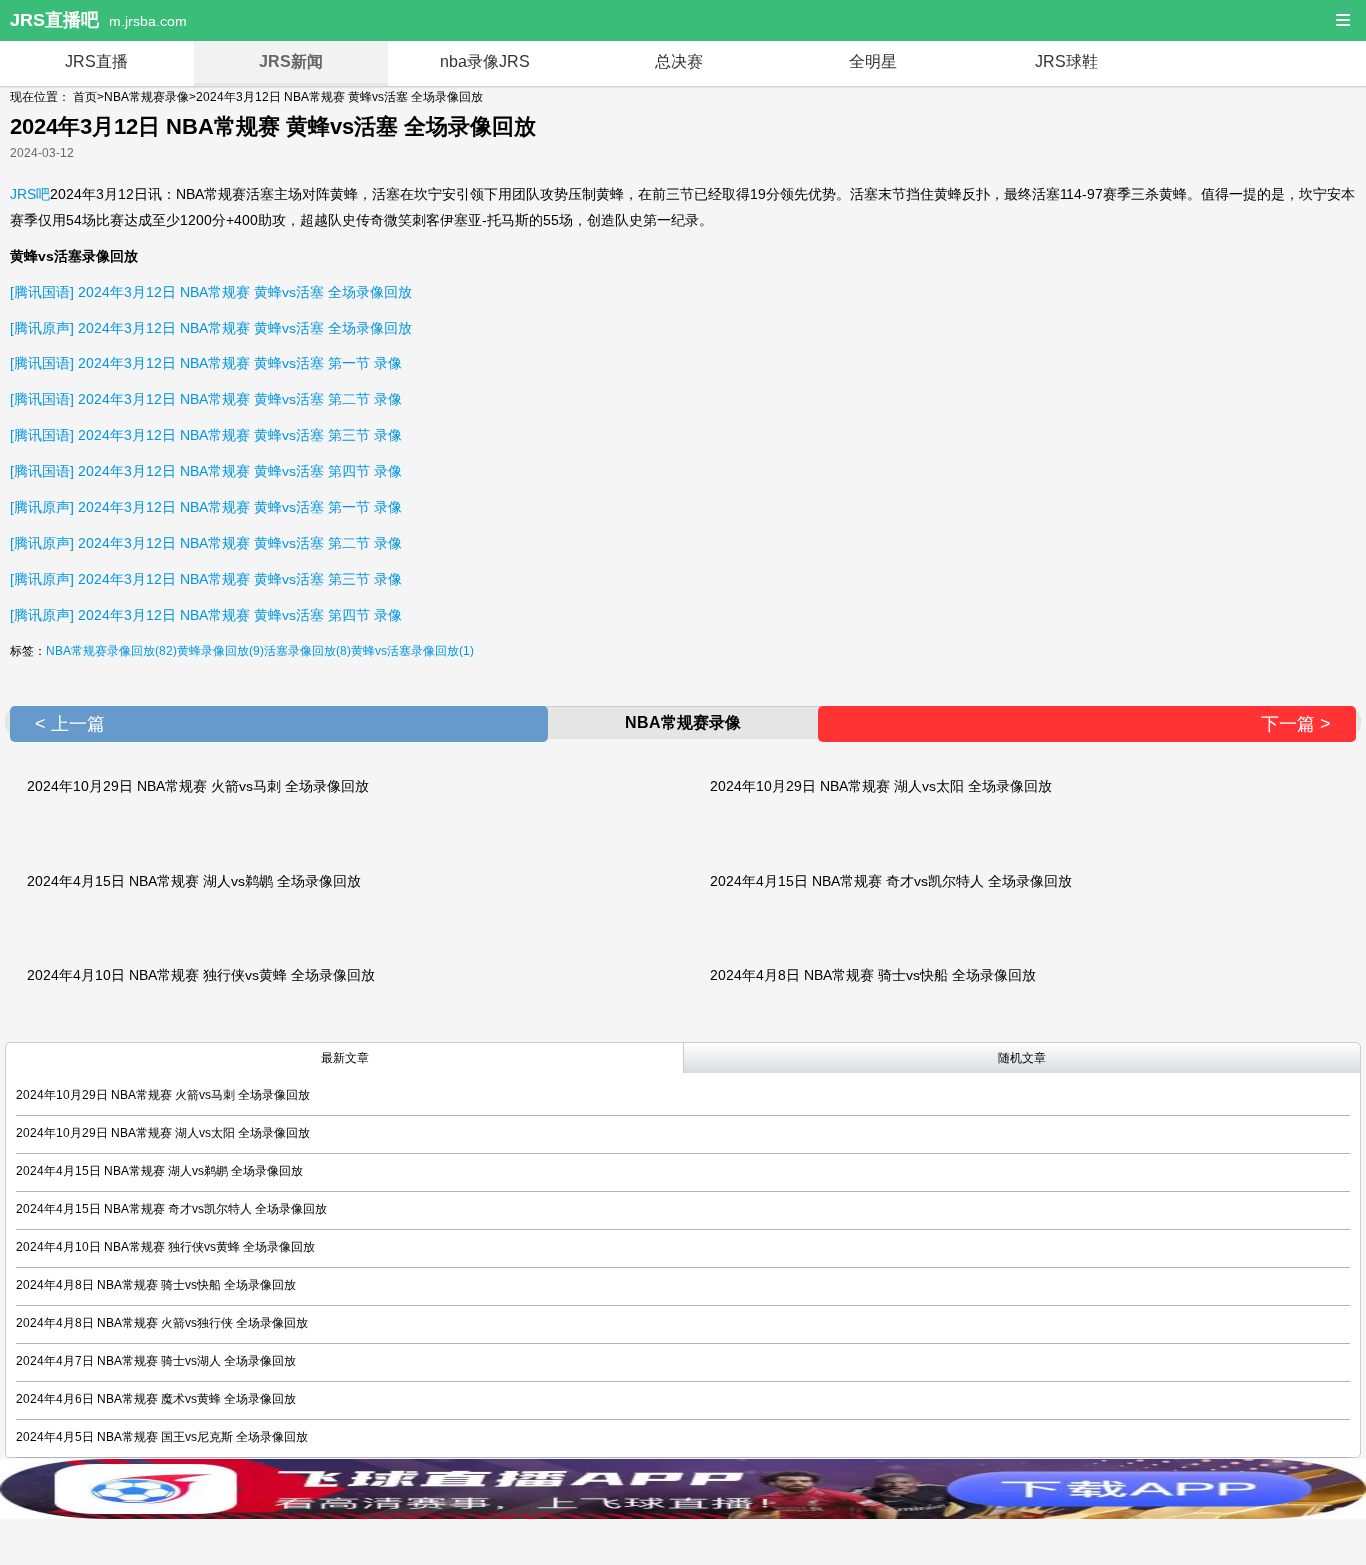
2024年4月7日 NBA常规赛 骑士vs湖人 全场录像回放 (156, 1361)
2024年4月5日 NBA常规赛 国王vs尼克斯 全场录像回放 (162, 1437)
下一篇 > (1296, 724)
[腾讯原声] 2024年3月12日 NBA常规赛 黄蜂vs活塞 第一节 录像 (206, 507)
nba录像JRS (485, 61)
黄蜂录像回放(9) (220, 651)
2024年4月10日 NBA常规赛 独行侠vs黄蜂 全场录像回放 (201, 975)
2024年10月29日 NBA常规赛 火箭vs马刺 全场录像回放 (198, 786)
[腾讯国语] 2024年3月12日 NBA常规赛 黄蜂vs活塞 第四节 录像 (206, 471)
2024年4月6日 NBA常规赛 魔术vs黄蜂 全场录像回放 (156, 1399)
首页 (85, 97)
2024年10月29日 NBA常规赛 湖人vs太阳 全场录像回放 (881, 786)
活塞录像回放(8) (307, 651)
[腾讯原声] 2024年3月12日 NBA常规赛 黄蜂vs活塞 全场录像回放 (211, 328)
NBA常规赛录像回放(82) (111, 651)
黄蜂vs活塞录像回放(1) (412, 651)
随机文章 (1022, 1058)
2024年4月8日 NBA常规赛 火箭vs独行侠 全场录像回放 (162, 1323)
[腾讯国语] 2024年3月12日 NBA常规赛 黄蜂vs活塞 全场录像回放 (211, 292)
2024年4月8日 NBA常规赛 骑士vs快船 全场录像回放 (873, 975)
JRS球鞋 (1066, 61)
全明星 (873, 61)
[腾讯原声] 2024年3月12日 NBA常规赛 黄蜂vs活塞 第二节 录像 (206, 543)
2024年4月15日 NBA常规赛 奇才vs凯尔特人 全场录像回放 (891, 881)
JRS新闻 (291, 61)
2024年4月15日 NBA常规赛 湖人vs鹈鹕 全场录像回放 (194, 881)
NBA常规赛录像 (146, 97)
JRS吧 (30, 194)
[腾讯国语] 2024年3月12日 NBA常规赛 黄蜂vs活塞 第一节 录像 (206, 363)
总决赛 (679, 61)
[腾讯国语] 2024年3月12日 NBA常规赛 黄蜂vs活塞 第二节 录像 (206, 399)
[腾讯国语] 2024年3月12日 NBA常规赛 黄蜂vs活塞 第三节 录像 (206, 435)
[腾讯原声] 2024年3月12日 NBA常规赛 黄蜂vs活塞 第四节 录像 (206, 615)
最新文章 (345, 1058)
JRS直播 (96, 61)
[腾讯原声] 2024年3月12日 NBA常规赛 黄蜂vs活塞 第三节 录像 (206, 579)
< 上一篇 (70, 724)
